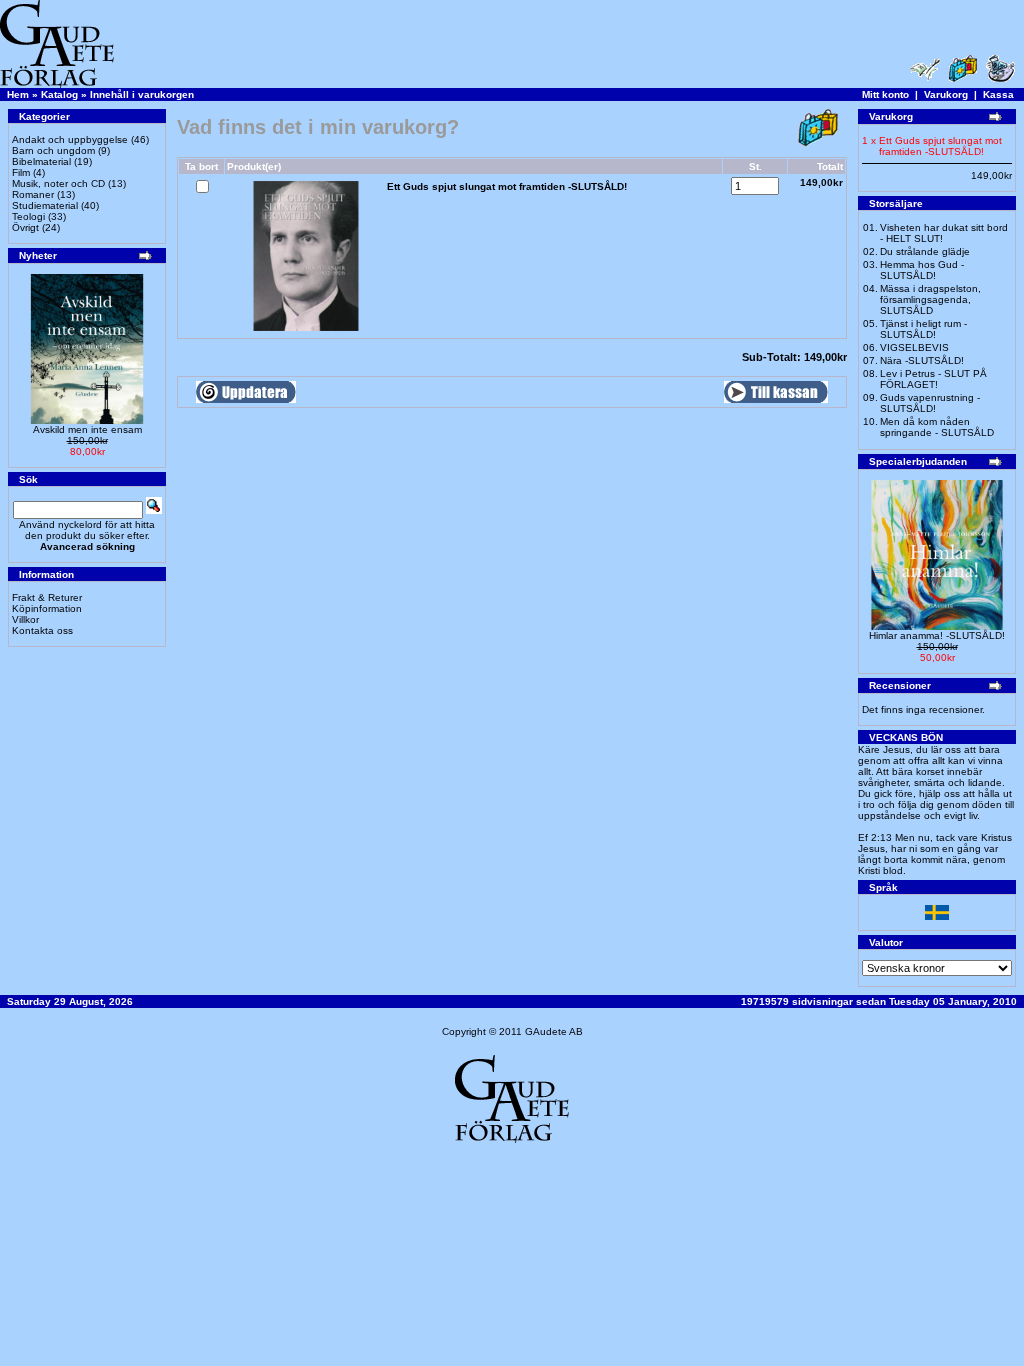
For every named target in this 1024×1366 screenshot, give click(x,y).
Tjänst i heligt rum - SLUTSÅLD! (923, 329)
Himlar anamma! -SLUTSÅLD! (937, 635)
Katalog (59, 94)
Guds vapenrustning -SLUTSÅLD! (930, 403)
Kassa (998, 94)
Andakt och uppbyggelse (70, 139)
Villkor (25, 619)
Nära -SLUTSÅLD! (922, 360)
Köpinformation (47, 608)
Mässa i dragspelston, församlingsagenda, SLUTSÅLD (930, 299)
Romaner (33, 194)
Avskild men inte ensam (87, 429)
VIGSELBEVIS (914, 347)
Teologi (28, 216)
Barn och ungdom (53, 150)
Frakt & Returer (47, 597)
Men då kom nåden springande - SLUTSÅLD (937, 427)
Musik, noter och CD (58, 183)
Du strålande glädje (925, 251)
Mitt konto (885, 94)
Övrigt (25, 227)
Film (21, 172)
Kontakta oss (42, 630)
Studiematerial (45, 205)
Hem (18, 94)
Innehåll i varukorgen (142, 94)
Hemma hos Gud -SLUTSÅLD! (922, 270)
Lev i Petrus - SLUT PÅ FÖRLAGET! (933, 379)
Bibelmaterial (41, 161)
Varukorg (946, 94)
